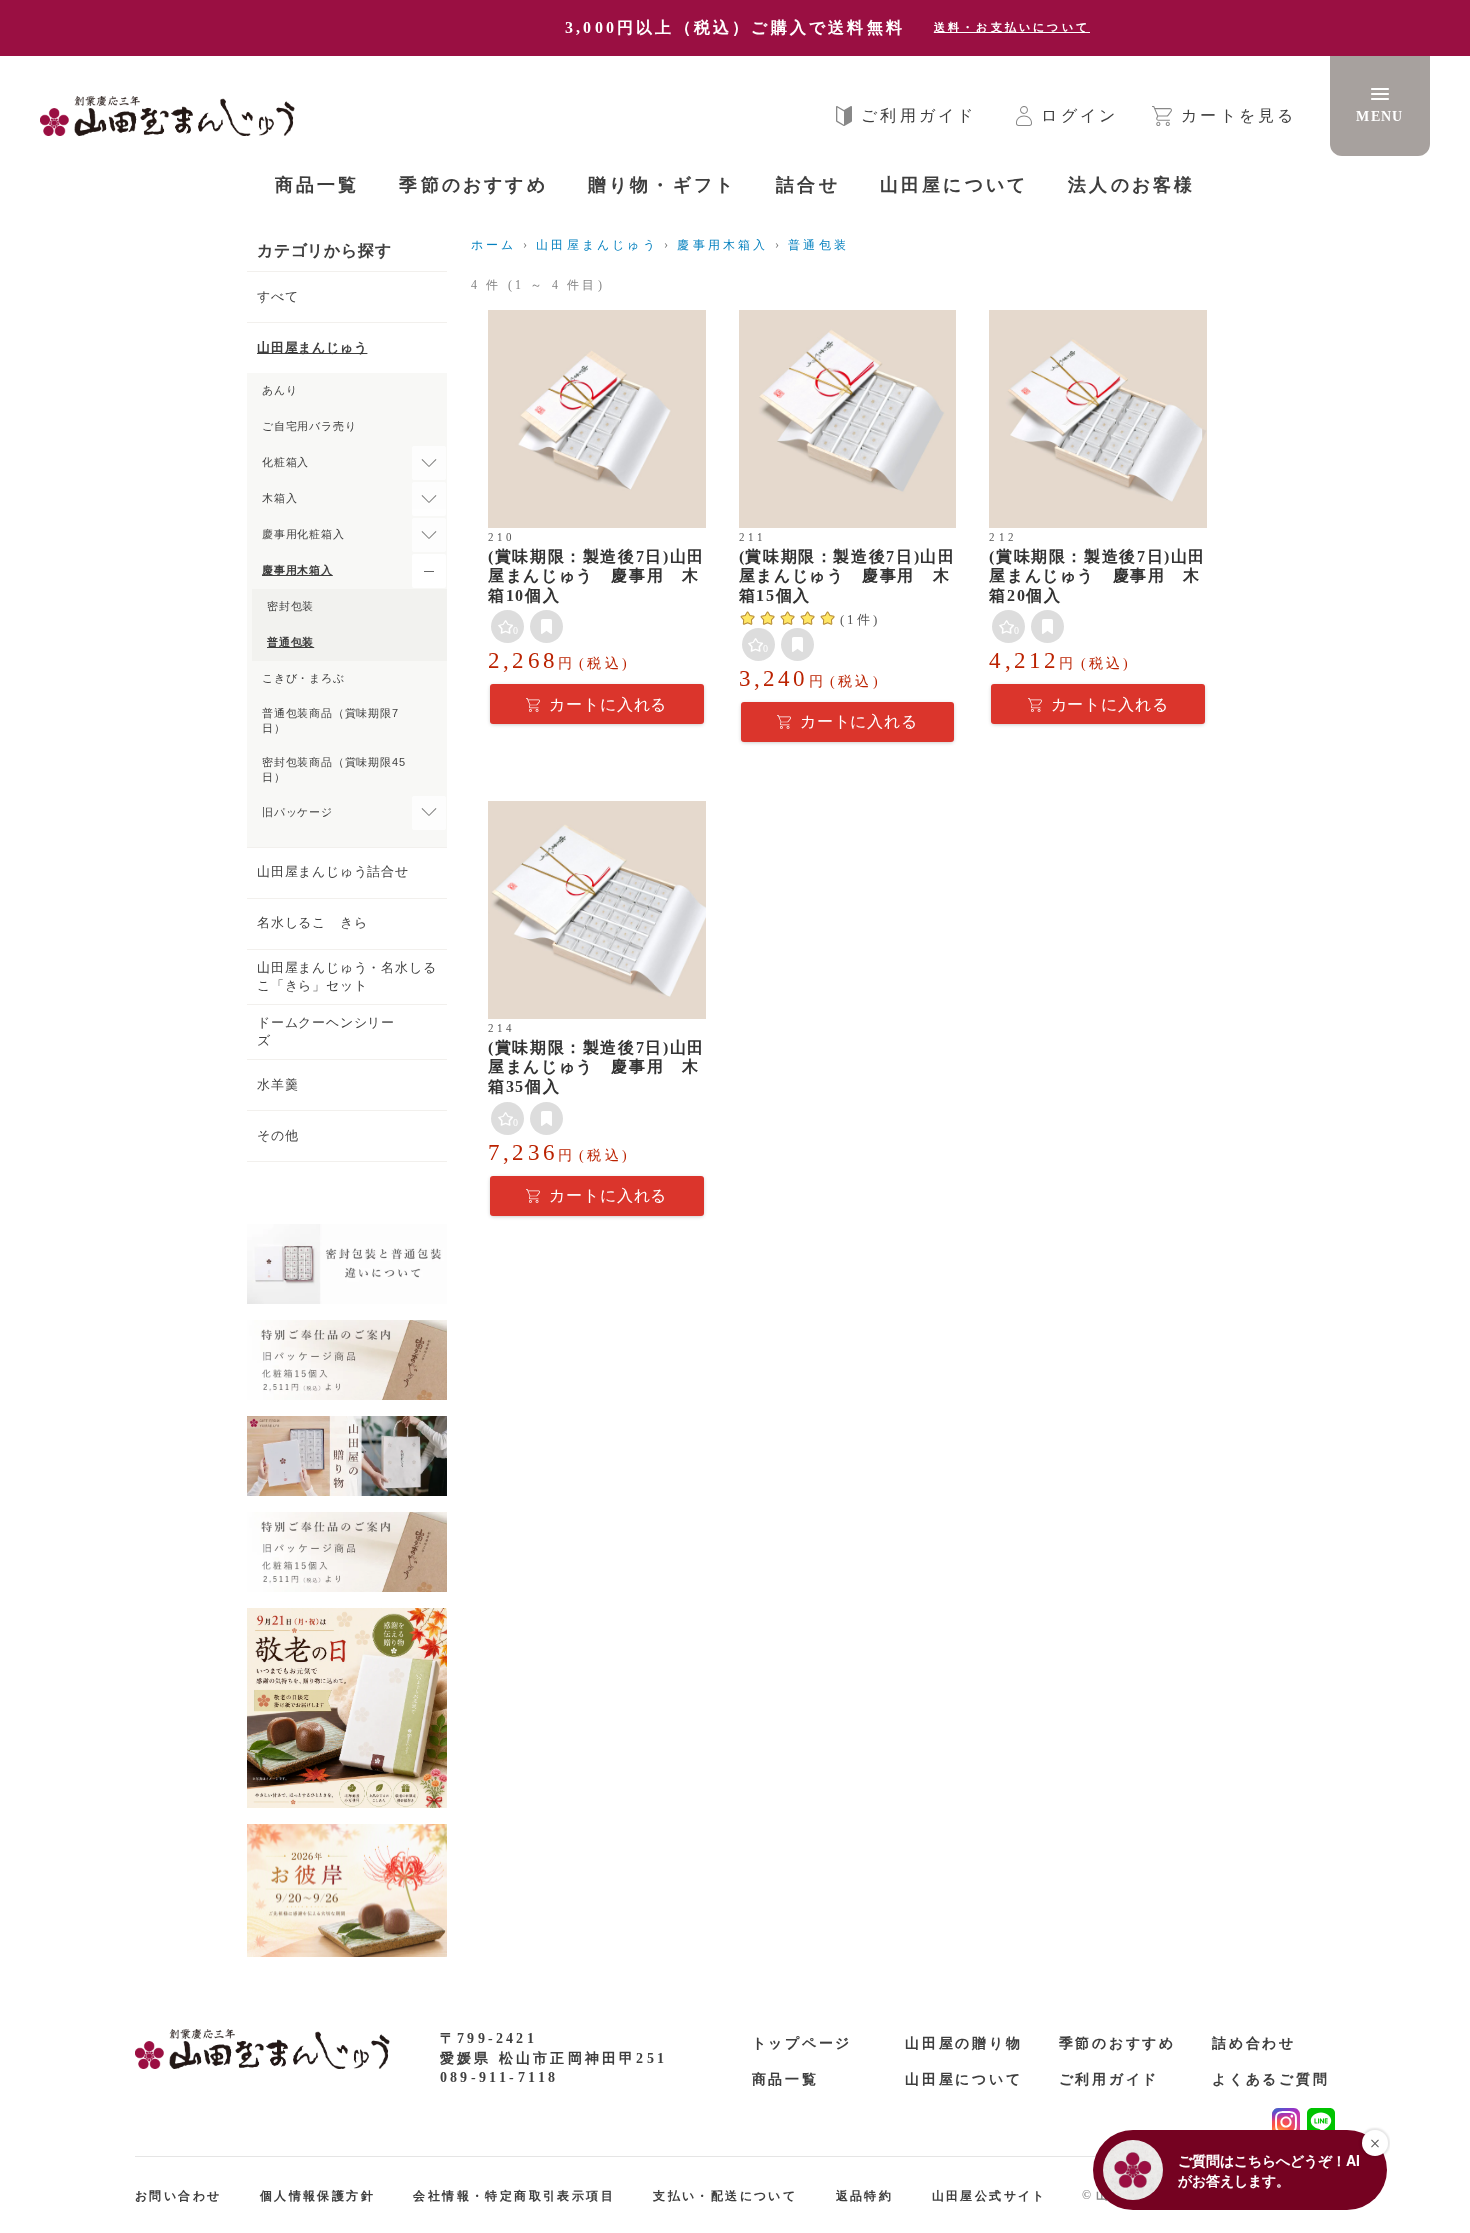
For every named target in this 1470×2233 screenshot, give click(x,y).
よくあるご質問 (1271, 2079)
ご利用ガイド (1109, 2079)
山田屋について (964, 2079)
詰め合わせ (1254, 2043)
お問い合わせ (178, 2196)
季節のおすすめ (1118, 2043)
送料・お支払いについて (1012, 27)
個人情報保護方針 (317, 2196)
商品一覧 (317, 185)
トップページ (802, 2043)
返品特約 (865, 2196)
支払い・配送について (725, 2196)
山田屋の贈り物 (964, 2043)
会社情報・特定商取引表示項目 (514, 2196)
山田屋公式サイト (989, 2196)
